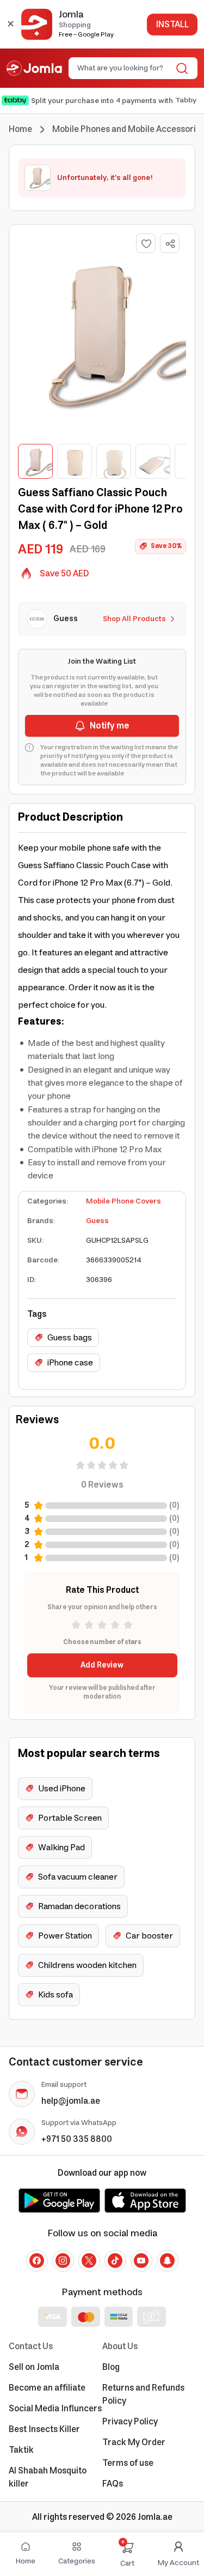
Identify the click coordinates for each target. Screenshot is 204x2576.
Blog (111, 2367)
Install (172, 25)
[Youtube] (141, 2261)
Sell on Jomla (34, 2367)
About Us (120, 2346)
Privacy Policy (130, 2422)
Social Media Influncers (55, 2409)
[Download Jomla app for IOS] (145, 2200)
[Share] (170, 244)
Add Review (102, 1665)
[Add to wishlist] (146, 243)
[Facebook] (37, 2261)
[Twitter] (89, 2261)
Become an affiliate (47, 2388)
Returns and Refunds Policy (143, 2394)
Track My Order (134, 2442)
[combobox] (124, 68)
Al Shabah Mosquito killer (48, 2477)
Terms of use (128, 2463)
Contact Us (31, 2346)
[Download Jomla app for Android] (59, 2200)
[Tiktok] (115, 2261)
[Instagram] (63, 2261)
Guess (97, 1221)
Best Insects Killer (44, 2429)
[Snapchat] (168, 2261)
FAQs (113, 2484)
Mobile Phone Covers (123, 1201)
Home (20, 129)
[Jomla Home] (34, 68)
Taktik (21, 2450)
